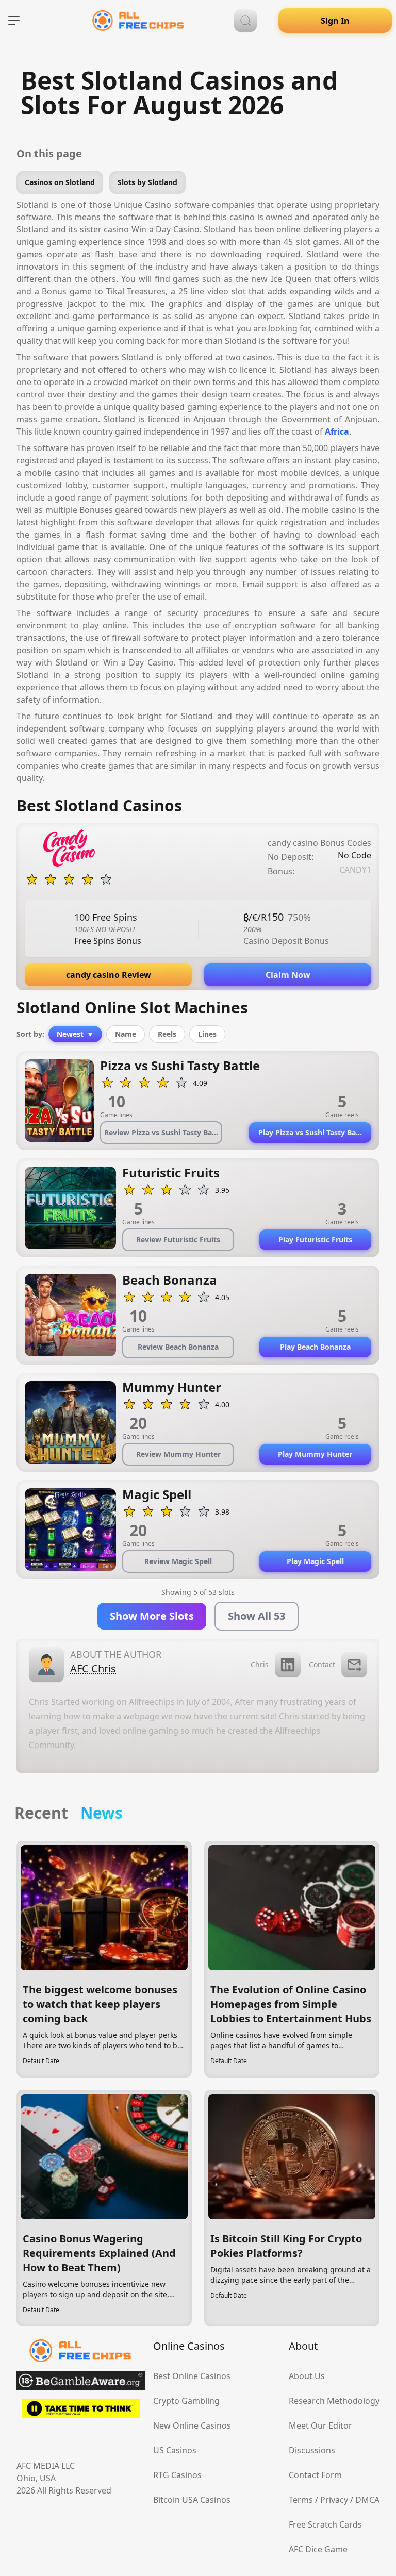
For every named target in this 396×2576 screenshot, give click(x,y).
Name (126, 1034)
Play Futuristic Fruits (315, 1240)
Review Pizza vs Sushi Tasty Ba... (161, 1132)
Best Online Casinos (192, 2376)
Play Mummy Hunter (315, 1454)
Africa (337, 431)
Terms (301, 2500)
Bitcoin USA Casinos (192, 2500)
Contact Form (315, 2475)
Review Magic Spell (178, 1561)
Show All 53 (257, 1616)
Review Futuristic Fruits (178, 1240)
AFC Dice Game (318, 2549)
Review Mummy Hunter (178, 1454)
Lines (207, 1034)
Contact (322, 1664)
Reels (167, 1034)
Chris (260, 1664)
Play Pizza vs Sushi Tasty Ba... (310, 1132)
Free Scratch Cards (325, 2524)
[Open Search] (245, 21)
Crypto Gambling (186, 2401)
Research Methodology (334, 2401)
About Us (307, 2376)
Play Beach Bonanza (315, 1347)
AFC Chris (93, 1668)
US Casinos (175, 2450)
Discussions (312, 2450)
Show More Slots (152, 1616)
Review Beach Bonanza (178, 1347)
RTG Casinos (177, 2475)
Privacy (334, 2500)
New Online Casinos (192, 2425)
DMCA (367, 2500)
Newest (75, 1034)
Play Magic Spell (315, 1561)
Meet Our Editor (320, 2425)
